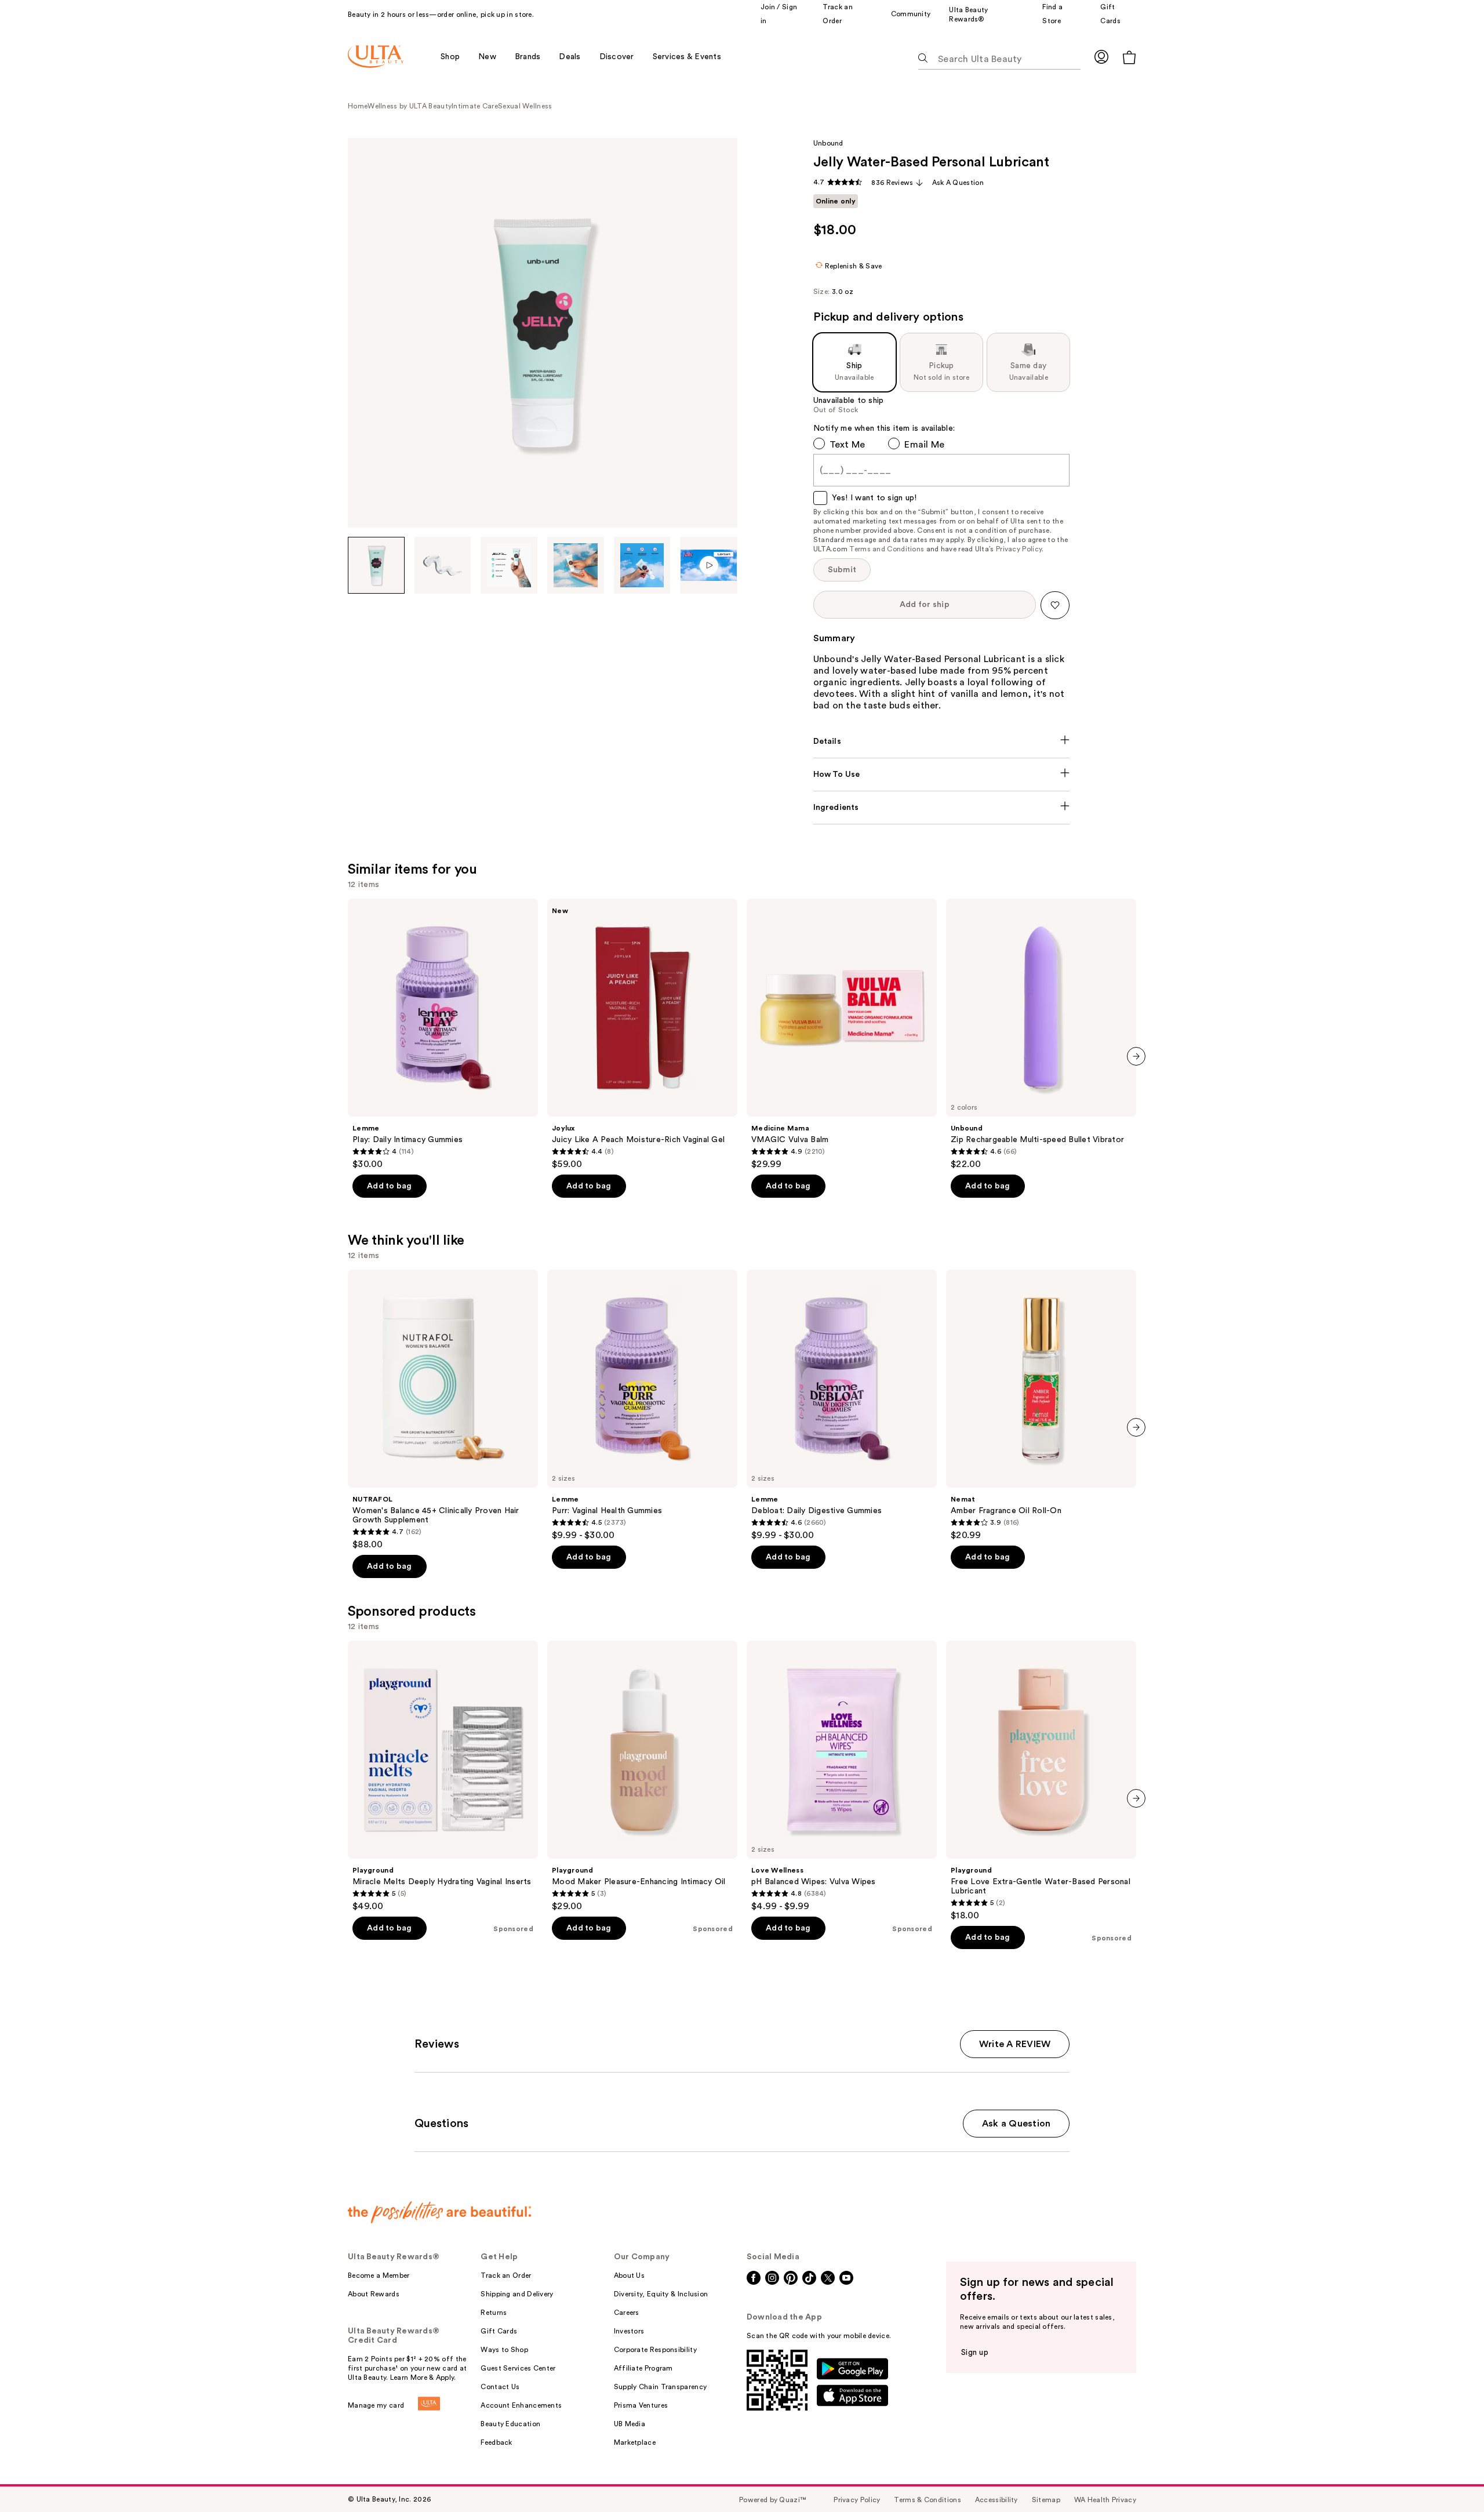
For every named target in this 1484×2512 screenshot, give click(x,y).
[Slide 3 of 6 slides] (509, 565)
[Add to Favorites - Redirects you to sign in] (1055, 605)
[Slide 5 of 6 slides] (642, 565)
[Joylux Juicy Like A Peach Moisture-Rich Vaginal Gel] (642, 1034)
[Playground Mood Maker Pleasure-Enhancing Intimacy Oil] (642, 1776)
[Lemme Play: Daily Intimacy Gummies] (443, 1034)
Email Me (924, 445)
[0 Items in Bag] (1129, 57)
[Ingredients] (942, 808)
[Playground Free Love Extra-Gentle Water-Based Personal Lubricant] (1041, 1781)
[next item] (1136, 1056)
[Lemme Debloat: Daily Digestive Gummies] (842, 1405)
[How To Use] (942, 775)
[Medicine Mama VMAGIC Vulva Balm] (842, 1034)
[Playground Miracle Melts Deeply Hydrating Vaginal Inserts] (443, 1776)
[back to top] (1449, 2477)
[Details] (942, 741)
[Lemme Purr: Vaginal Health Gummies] (642, 1405)
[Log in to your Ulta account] (1101, 57)
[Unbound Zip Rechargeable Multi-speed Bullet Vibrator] (1041, 1034)
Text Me (848, 445)
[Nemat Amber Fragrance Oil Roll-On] (1041, 1405)
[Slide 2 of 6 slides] (443, 565)
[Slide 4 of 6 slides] (576, 565)
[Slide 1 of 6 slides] (376, 565)
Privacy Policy (1019, 549)
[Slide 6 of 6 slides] (709, 565)
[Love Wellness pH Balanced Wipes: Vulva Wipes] (842, 1776)
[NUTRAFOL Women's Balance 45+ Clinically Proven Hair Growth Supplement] (443, 1410)
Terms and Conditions (887, 549)
